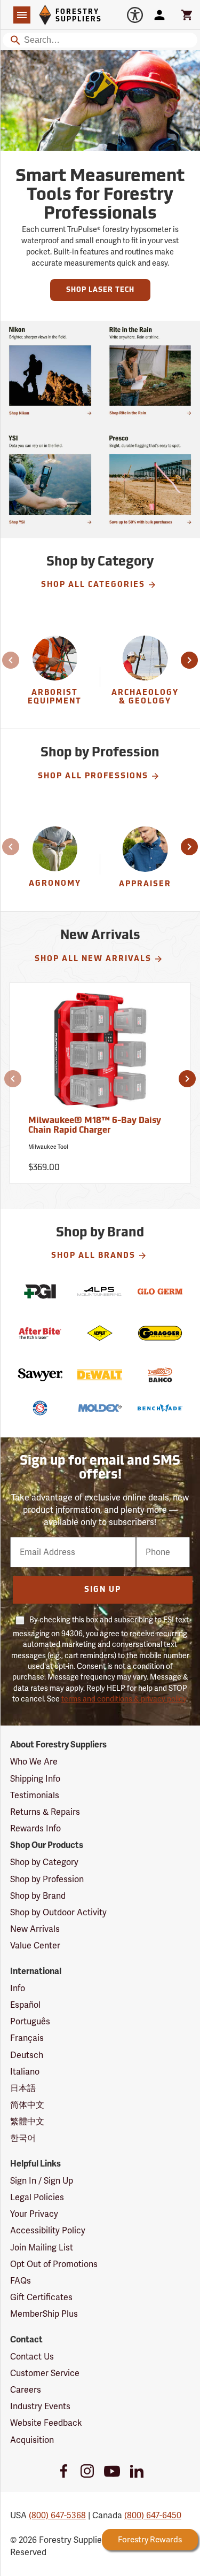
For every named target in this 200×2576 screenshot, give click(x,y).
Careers (26, 2390)
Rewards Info (35, 1828)
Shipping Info (35, 1779)
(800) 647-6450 (153, 2515)
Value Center (35, 1945)
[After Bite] (40, 1333)
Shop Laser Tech (100, 290)
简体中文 (27, 2105)
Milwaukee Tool (48, 1147)
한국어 (23, 2138)
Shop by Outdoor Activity (58, 1912)
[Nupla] (100, 1333)
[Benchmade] (160, 1408)
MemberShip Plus (44, 2314)
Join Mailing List (42, 2248)
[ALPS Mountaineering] (100, 1291)
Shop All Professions (93, 776)
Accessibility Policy (48, 2230)
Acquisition (32, 2440)
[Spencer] (40, 1408)
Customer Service (45, 2373)
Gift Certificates (41, 2297)
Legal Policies (37, 2197)
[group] (55, 677)
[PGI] (40, 1291)
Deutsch (27, 2055)
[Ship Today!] (50, 371)
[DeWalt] (100, 1375)
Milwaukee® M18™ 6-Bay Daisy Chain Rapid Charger (95, 1126)
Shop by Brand (38, 1896)
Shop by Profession (47, 1879)
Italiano (25, 2072)
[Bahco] (160, 1375)
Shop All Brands (93, 1256)
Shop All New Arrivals (93, 959)
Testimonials (35, 1795)
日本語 (23, 2088)
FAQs (21, 2281)
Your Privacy (34, 2214)
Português (30, 2021)
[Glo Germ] (160, 1291)
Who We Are (34, 1762)
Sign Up (103, 1590)
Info (18, 1988)
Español (25, 2005)
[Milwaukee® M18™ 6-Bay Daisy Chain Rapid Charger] (100, 1055)
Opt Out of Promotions (54, 2264)
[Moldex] (100, 1408)
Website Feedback (46, 2423)
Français (27, 2038)
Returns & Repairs (45, 1812)
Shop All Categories (93, 585)
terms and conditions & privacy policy (124, 1699)
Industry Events (40, 2406)
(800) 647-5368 (57, 2515)
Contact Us (32, 2357)
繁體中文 (27, 2121)
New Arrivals (35, 1929)
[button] (12, 660)
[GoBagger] (160, 1333)
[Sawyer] (40, 1375)
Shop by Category (44, 1862)
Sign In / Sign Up (42, 2181)
